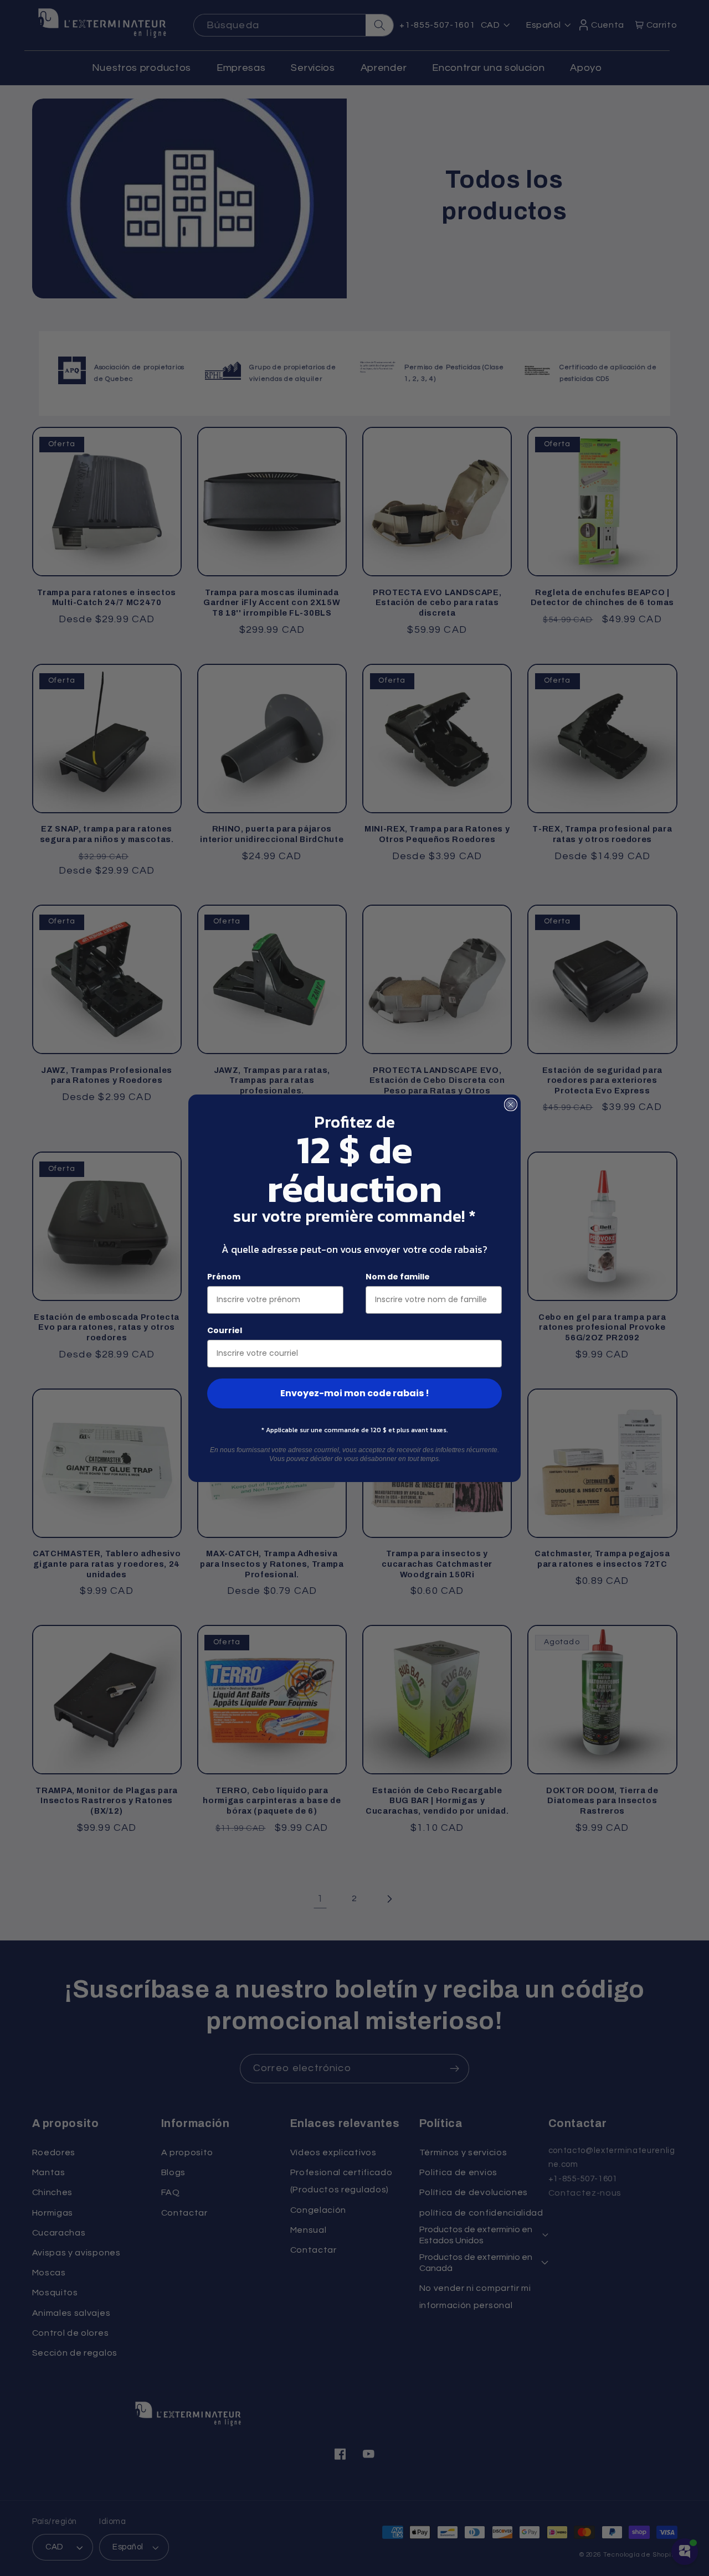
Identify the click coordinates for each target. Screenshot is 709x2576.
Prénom (224, 1277)
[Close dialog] (511, 1104)
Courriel (225, 1330)
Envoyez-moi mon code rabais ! (355, 1393)
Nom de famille (398, 1277)
